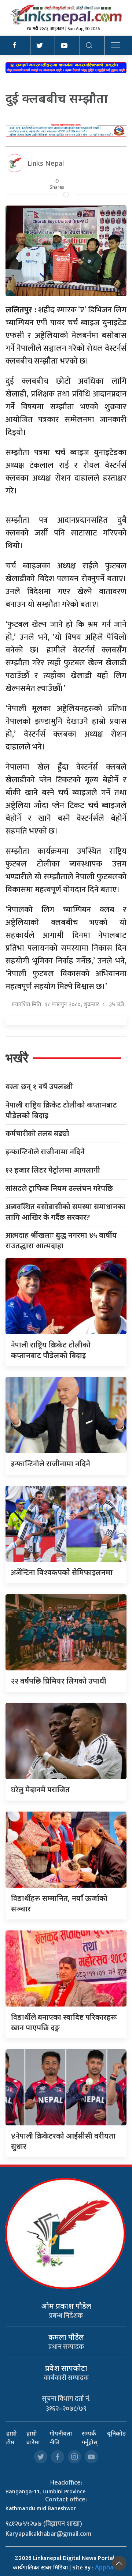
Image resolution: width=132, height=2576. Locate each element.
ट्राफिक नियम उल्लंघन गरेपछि (59, 1189)
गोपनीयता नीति (61, 2438)
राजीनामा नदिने (45, 1152)
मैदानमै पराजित (40, 1789)
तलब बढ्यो (37, 1134)
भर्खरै (17, 1058)
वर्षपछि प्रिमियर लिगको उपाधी (59, 1681)
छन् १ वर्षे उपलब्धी (39, 1087)
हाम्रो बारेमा (33, 2438)
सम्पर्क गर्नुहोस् (90, 2438)
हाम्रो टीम (12, 2438)
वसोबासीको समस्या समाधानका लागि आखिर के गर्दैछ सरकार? (65, 1212)
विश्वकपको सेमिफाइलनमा (62, 1572)
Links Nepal (46, 163)
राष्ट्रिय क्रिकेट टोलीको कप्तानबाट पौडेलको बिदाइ (61, 1110)
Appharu (107, 2567)
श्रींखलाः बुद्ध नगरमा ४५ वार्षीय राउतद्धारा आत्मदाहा (61, 1240)
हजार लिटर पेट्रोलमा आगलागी (53, 1170)
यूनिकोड (116, 2433)
